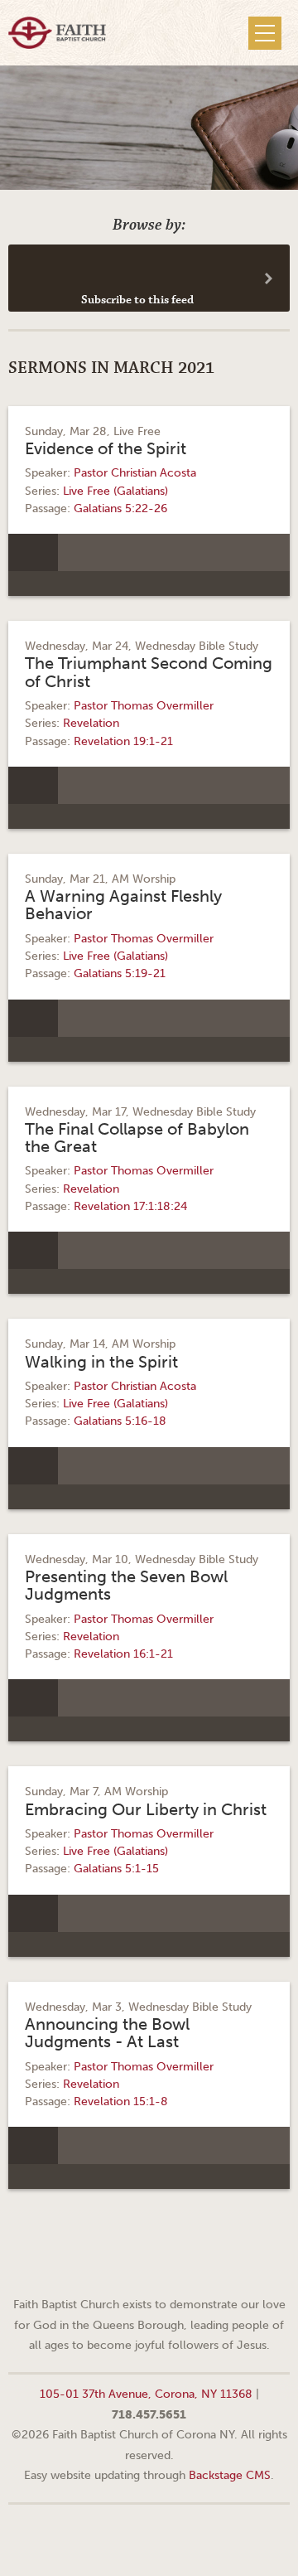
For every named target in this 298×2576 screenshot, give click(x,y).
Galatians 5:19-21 (120, 973)
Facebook (128, 2264)
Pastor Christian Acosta (135, 473)
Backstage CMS (230, 2475)
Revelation (91, 723)
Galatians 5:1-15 (116, 1869)
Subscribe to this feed (137, 300)
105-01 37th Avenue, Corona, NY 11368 (146, 2394)
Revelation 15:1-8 (121, 2101)
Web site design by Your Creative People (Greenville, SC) (149, 2538)
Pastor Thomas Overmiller (144, 706)
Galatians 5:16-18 (120, 1421)
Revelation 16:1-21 (123, 1654)
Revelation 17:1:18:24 (130, 1206)
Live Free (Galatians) (115, 491)
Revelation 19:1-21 (123, 741)
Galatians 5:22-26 (120, 508)
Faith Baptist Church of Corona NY (57, 33)
